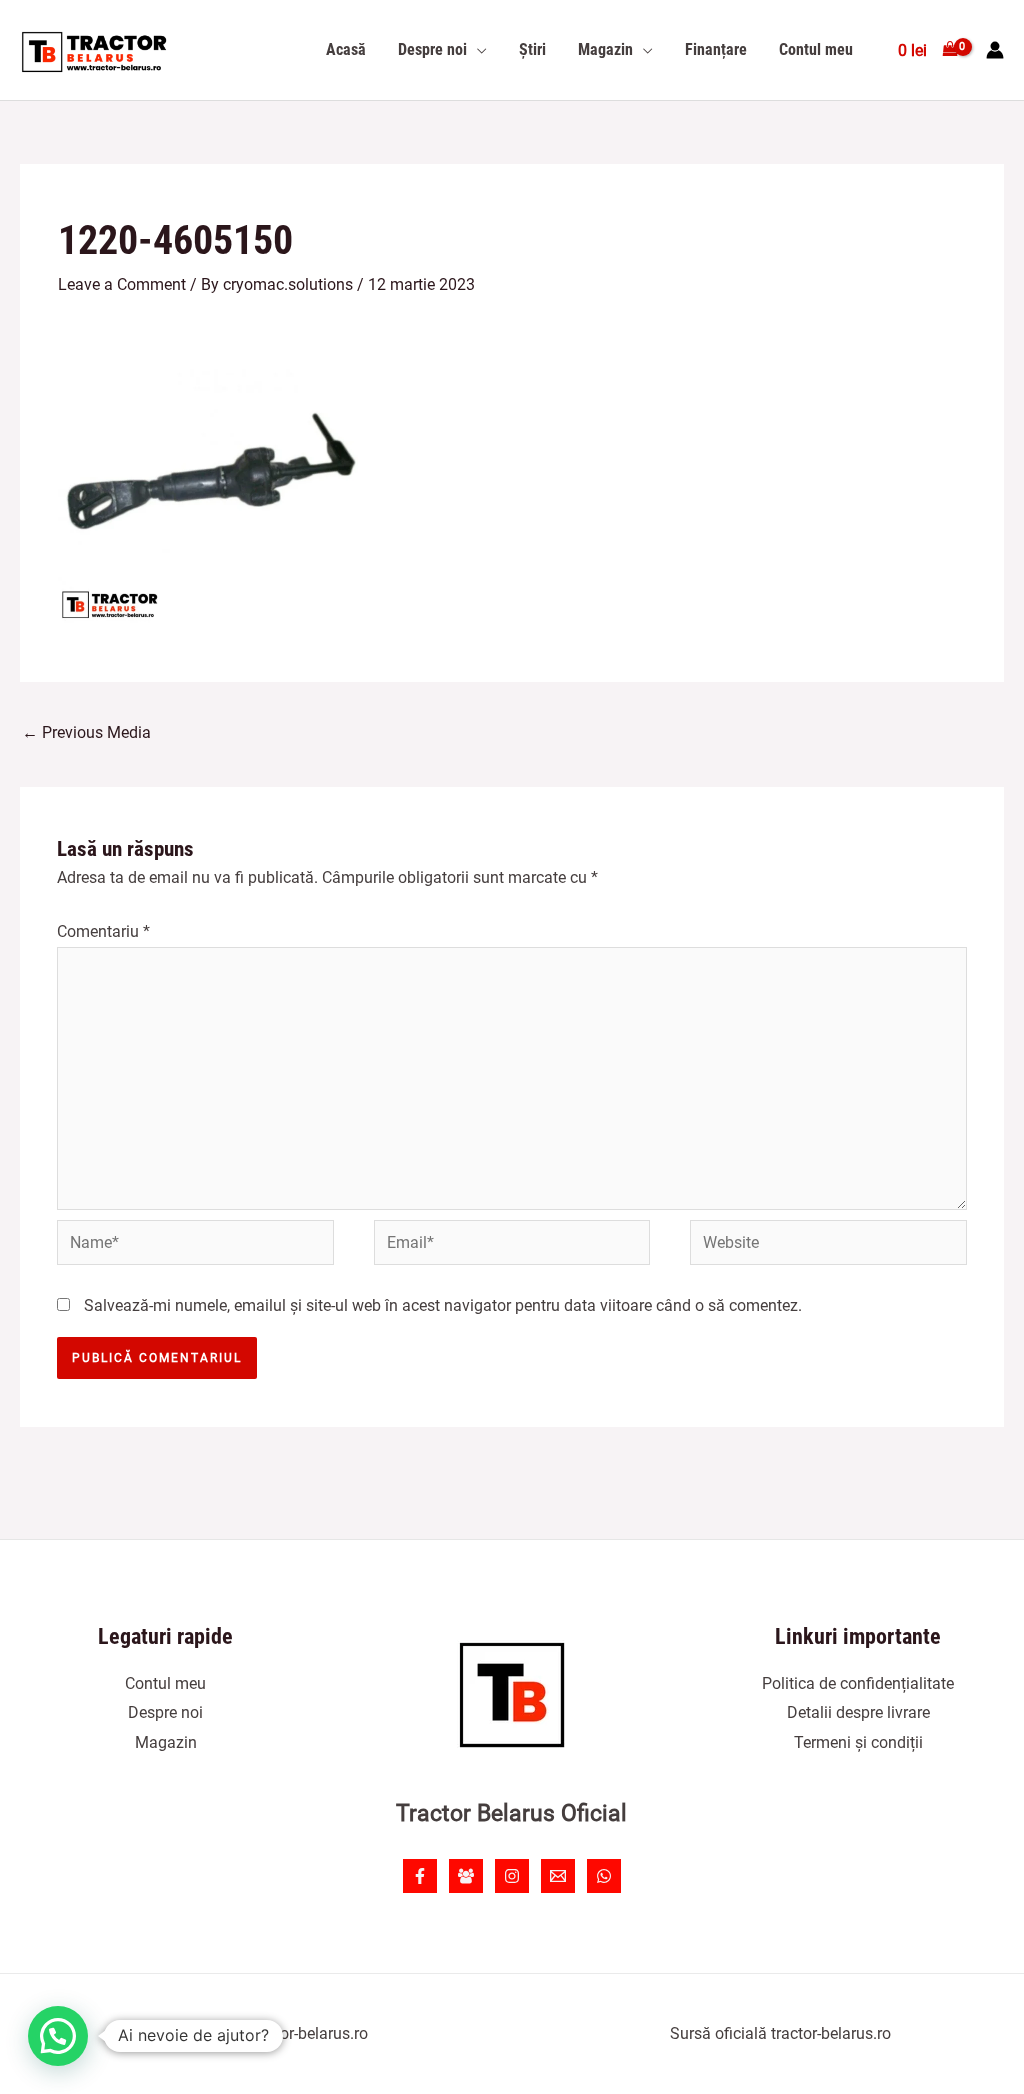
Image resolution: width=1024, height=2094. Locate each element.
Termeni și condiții (858, 1742)
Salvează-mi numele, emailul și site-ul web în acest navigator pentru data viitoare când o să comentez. (443, 1305)
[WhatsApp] (604, 1876)
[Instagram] (512, 1876)
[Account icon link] (995, 50)
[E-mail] (558, 1876)
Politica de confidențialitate (858, 1683)
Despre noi (165, 1712)
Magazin (166, 1742)
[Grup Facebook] (466, 1876)
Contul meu (165, 1683)
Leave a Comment (122, 284)
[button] (58, 2036)
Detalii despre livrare (858, 1712)
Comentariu (103, 931)
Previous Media (86, 732)
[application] (477, 50)
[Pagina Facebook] (420, 1876)
